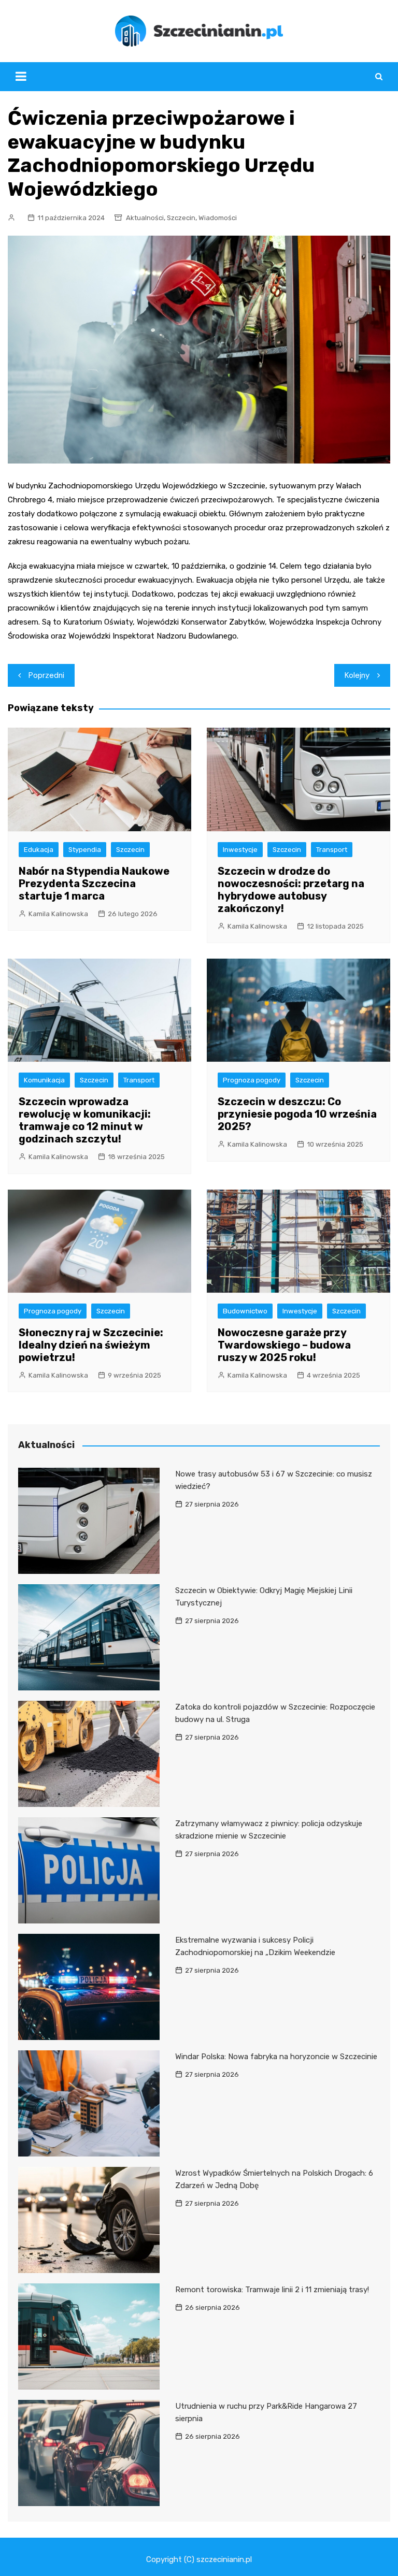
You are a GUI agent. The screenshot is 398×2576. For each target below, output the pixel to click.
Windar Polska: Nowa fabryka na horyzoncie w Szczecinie (276, 2057)
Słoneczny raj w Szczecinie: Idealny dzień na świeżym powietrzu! (91, 1345)
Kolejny (357, 675)
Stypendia (85, 850)
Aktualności (145, 218)
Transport (332, 850)
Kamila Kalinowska (58, 914)
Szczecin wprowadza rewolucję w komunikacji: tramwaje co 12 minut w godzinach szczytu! (85, 1120)
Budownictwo (245, 1311)
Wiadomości (218, 218)
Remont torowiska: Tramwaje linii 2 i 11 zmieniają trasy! (272, 2290)
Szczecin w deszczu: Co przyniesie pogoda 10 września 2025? (297, 1114)
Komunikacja (44, 1080)
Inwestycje (240, 850)
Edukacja (39, 850)
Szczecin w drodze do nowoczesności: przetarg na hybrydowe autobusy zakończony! (291, 890)
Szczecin (181, 218)
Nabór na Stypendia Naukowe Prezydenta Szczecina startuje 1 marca (94, 884)
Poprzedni (46, 675)
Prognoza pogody (252, 1080)
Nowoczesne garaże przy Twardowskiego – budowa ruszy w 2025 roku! (284, 1345)
